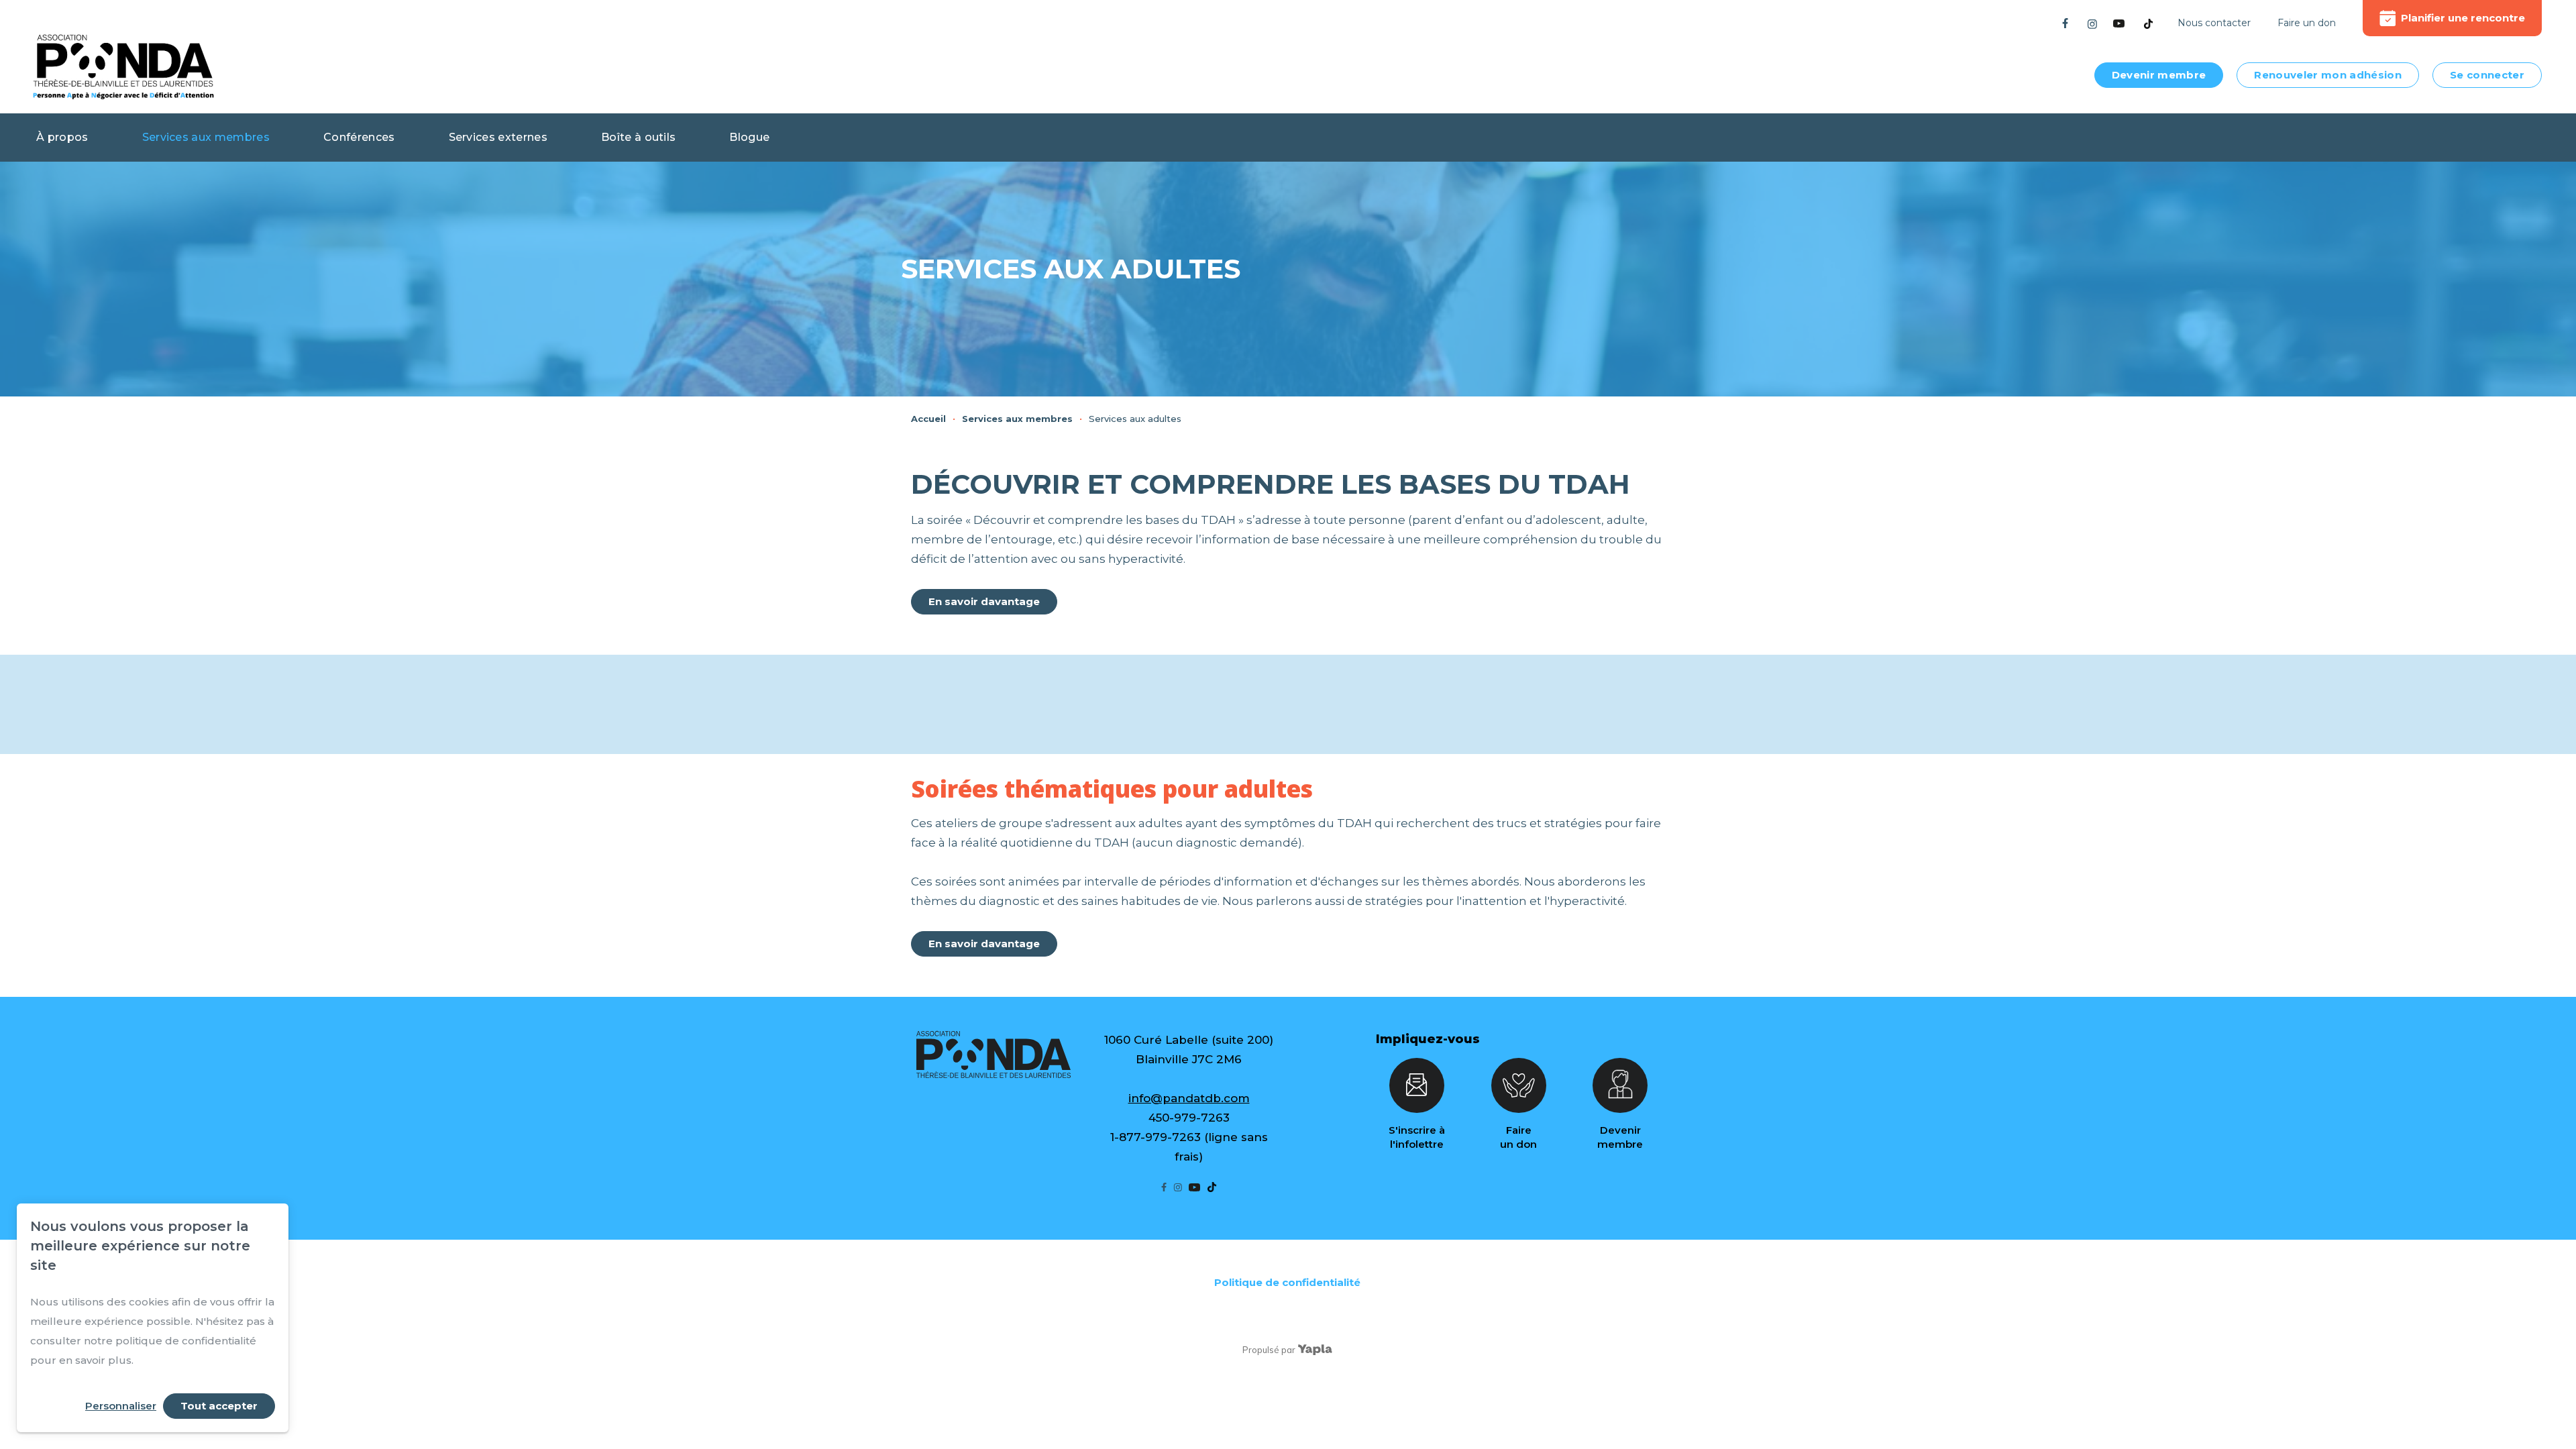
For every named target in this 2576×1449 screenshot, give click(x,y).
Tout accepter (219, 1406)
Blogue (749, 137)
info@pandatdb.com (1189, 1098)
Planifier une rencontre (2463, 18)
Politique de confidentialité (1287, 1282)
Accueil (928, 419)
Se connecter (2487, 75)
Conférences (359, 137)
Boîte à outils (638, 137)
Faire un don (2307, 23)
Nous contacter (2214, 23)
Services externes (498, 137)
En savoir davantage (984, 601)
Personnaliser (121, 1406)
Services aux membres (206, 137)
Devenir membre (2159, 75)
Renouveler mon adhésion (2328, 75)
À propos (62, 137)
